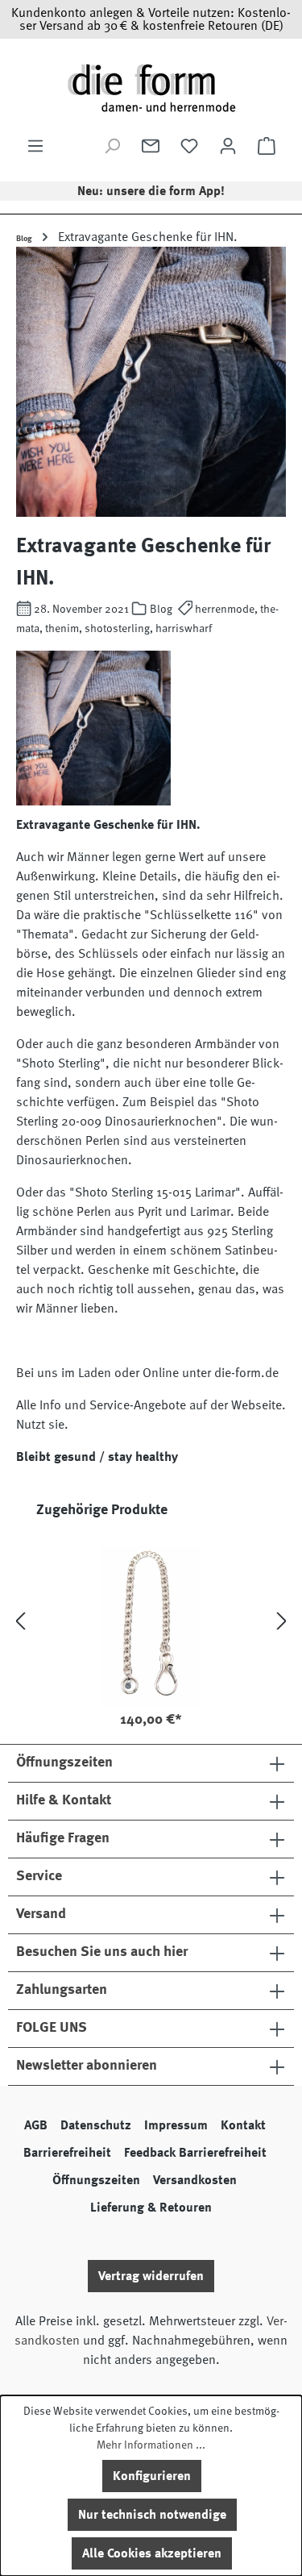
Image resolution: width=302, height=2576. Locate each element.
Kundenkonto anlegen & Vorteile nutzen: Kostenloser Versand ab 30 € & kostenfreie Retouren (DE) (151, 19)
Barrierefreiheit (67, 2153)
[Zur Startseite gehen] (151, 87)
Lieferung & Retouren (151, 2208)
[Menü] (35, 146)
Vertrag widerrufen (151, 2276)
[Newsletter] (151, 146)
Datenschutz (96, 2125)
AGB (36, 2125)
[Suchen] (112, 146)
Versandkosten (195, 2180)
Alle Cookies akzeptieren (152, 2553)
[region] (151, 1621)
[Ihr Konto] (228, 146)
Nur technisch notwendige (152, 2515)
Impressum (176, 2125)
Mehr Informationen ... (151, 2445)
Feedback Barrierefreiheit (195, 2153)
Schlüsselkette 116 (151, 1692)
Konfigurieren (152, 2476)
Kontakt (243, 2125)
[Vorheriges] (20, 1622)
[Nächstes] (282, 1622)
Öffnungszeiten (96, 2180)
